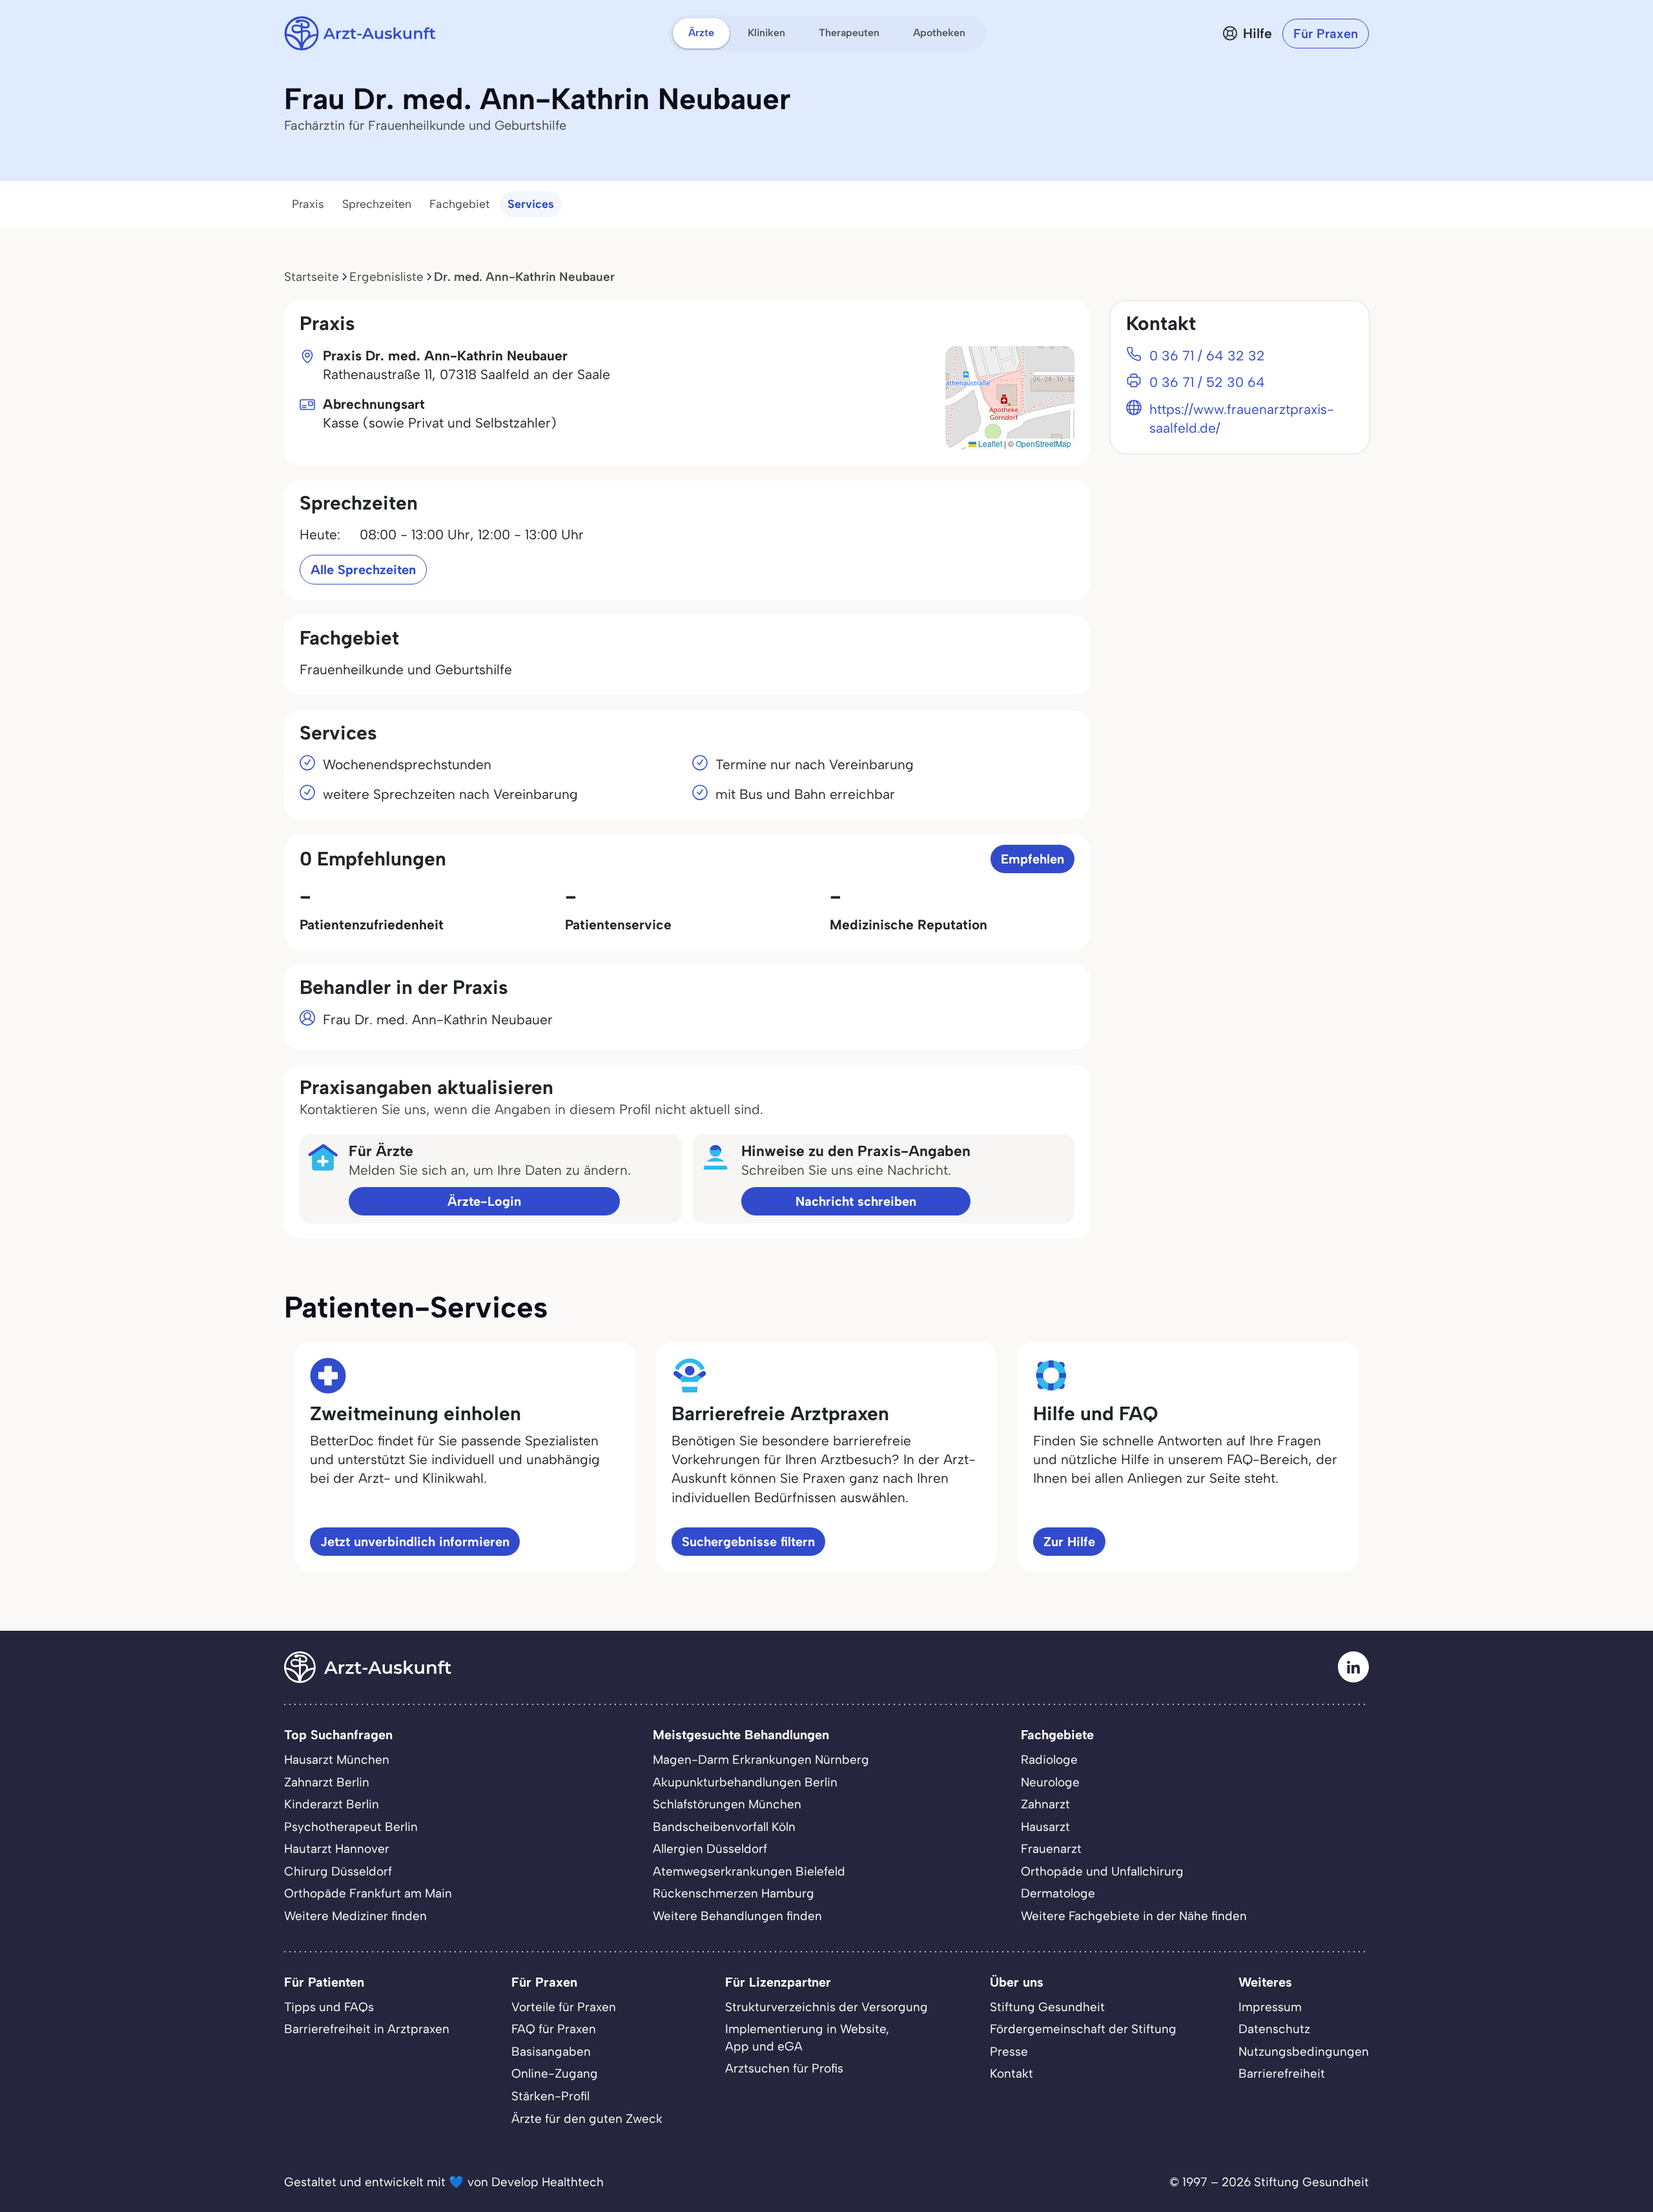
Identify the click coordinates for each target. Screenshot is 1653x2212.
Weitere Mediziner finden (355, 1916)
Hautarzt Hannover (337, 1849)
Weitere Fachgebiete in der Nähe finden (1134, 1916)
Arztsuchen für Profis (784, 2068)
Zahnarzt (1045, 1804)
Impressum (1270, 2007)
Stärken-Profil (550, 2096)
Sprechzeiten (377, 204)
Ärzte (701, 33)
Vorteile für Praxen (564, 2007)
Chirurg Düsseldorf (338, 1871)
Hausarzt (1045, 1827)
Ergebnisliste (386, 277)
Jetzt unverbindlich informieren (415, 1542)
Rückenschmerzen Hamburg (734, 1893)
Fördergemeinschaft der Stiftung (1083, 2029)
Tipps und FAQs (329, 2007)
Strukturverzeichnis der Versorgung (826, 2007)
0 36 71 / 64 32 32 (1207, 356)
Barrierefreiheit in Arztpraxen (367, 2029)
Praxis (308, 204)
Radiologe (1049, 1760)
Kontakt (1011, 2073)
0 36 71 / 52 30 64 (1207, 382)
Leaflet (989, 443)
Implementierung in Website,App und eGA (807, 2038)
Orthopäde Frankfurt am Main (368, 1893)
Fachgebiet (459, 204)
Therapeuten (849, 33)
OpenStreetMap (1043, 443)
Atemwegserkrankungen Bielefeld (749, 1871)
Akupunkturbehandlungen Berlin (745, 1782)
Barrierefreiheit (1282, 2073)
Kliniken (766, 33)
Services (531, 204)
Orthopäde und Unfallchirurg (1102, 1871)
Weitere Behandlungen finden (737, 1916)
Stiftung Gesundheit (1047, 2007)
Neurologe (1050, 1782)
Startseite (312, 277)
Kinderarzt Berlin (332, 1804)
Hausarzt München (337, 1760)
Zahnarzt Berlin (327, 1782)
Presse (1009, 2052)
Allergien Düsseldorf (710, 1849)
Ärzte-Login (484, 1201)
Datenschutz (1274, 2029)
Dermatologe (1058, 1893)
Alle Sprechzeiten (363, 570)
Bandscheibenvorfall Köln (724, 1827)
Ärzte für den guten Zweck (587, 2119)
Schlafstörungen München (727, 1804)
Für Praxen (1326, 34)
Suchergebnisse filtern (748, 1542)
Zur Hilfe (1069, 1542)
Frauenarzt (1051, 1849)
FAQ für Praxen (554, 2029)
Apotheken (939, 33)
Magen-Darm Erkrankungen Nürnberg (761, 1760)
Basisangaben (551, 2052)
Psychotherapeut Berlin (351, 1827)
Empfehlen (1032, 859)
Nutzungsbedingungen (1304, 2052)
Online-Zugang (555, 2073)
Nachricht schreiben (856, 1201)
